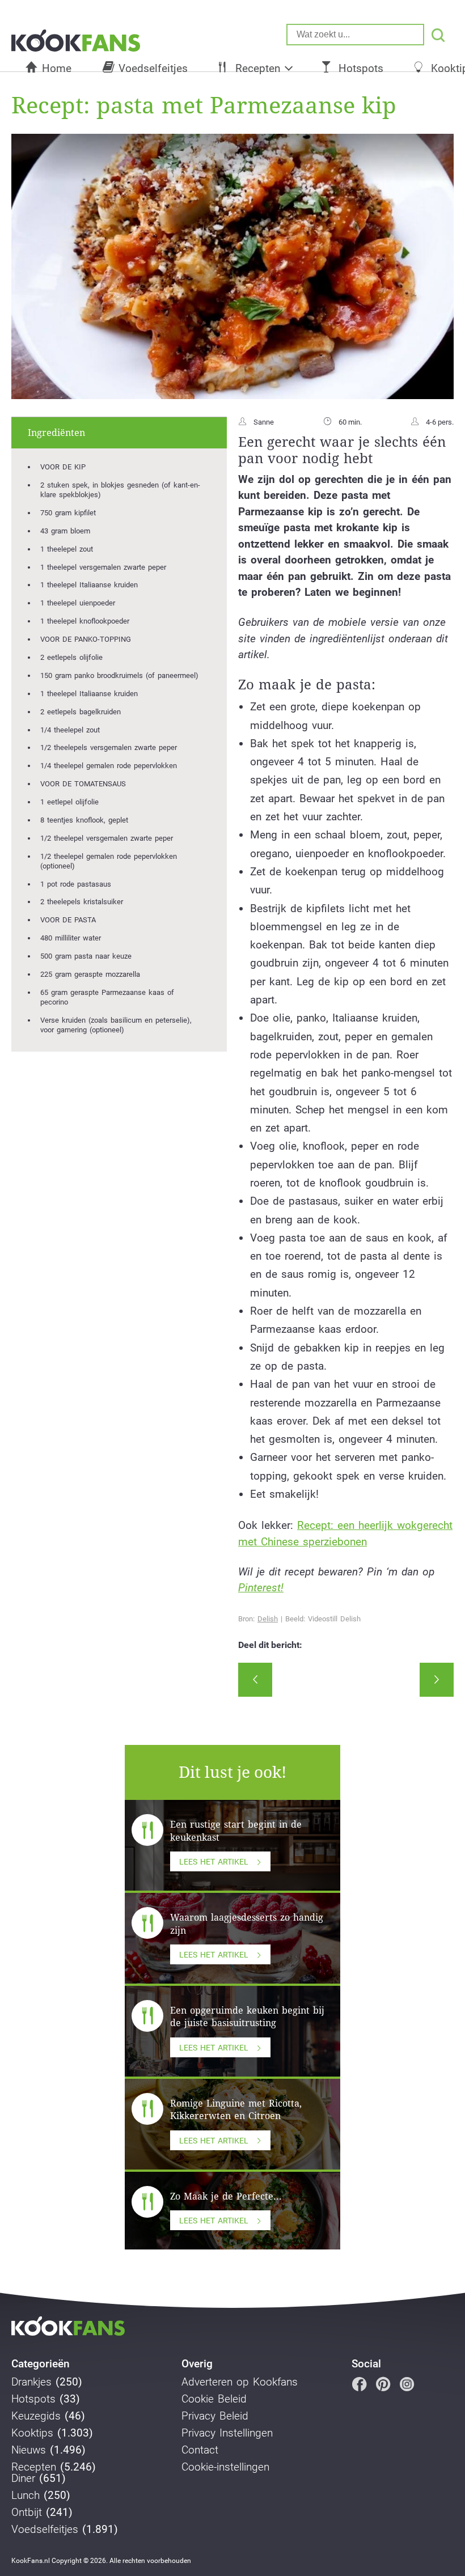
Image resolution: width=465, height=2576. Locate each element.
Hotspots (361, 68)
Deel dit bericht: (270, 1645)
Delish (268, 1619)
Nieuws (29, 2450)
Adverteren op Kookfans (240, 2382)
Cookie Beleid (214, 2399)
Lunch (26, 2495)
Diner (23, 2478)
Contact (200, 2450)
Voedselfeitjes (153, 68)
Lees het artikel (214, 1862)
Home (57, 68)
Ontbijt (27, 2513)
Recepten (258, 68)
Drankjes (31, 2382)
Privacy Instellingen (227, 2433)
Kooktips (32, 2433)
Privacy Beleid (215, 2416)
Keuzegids (36, 2416)
